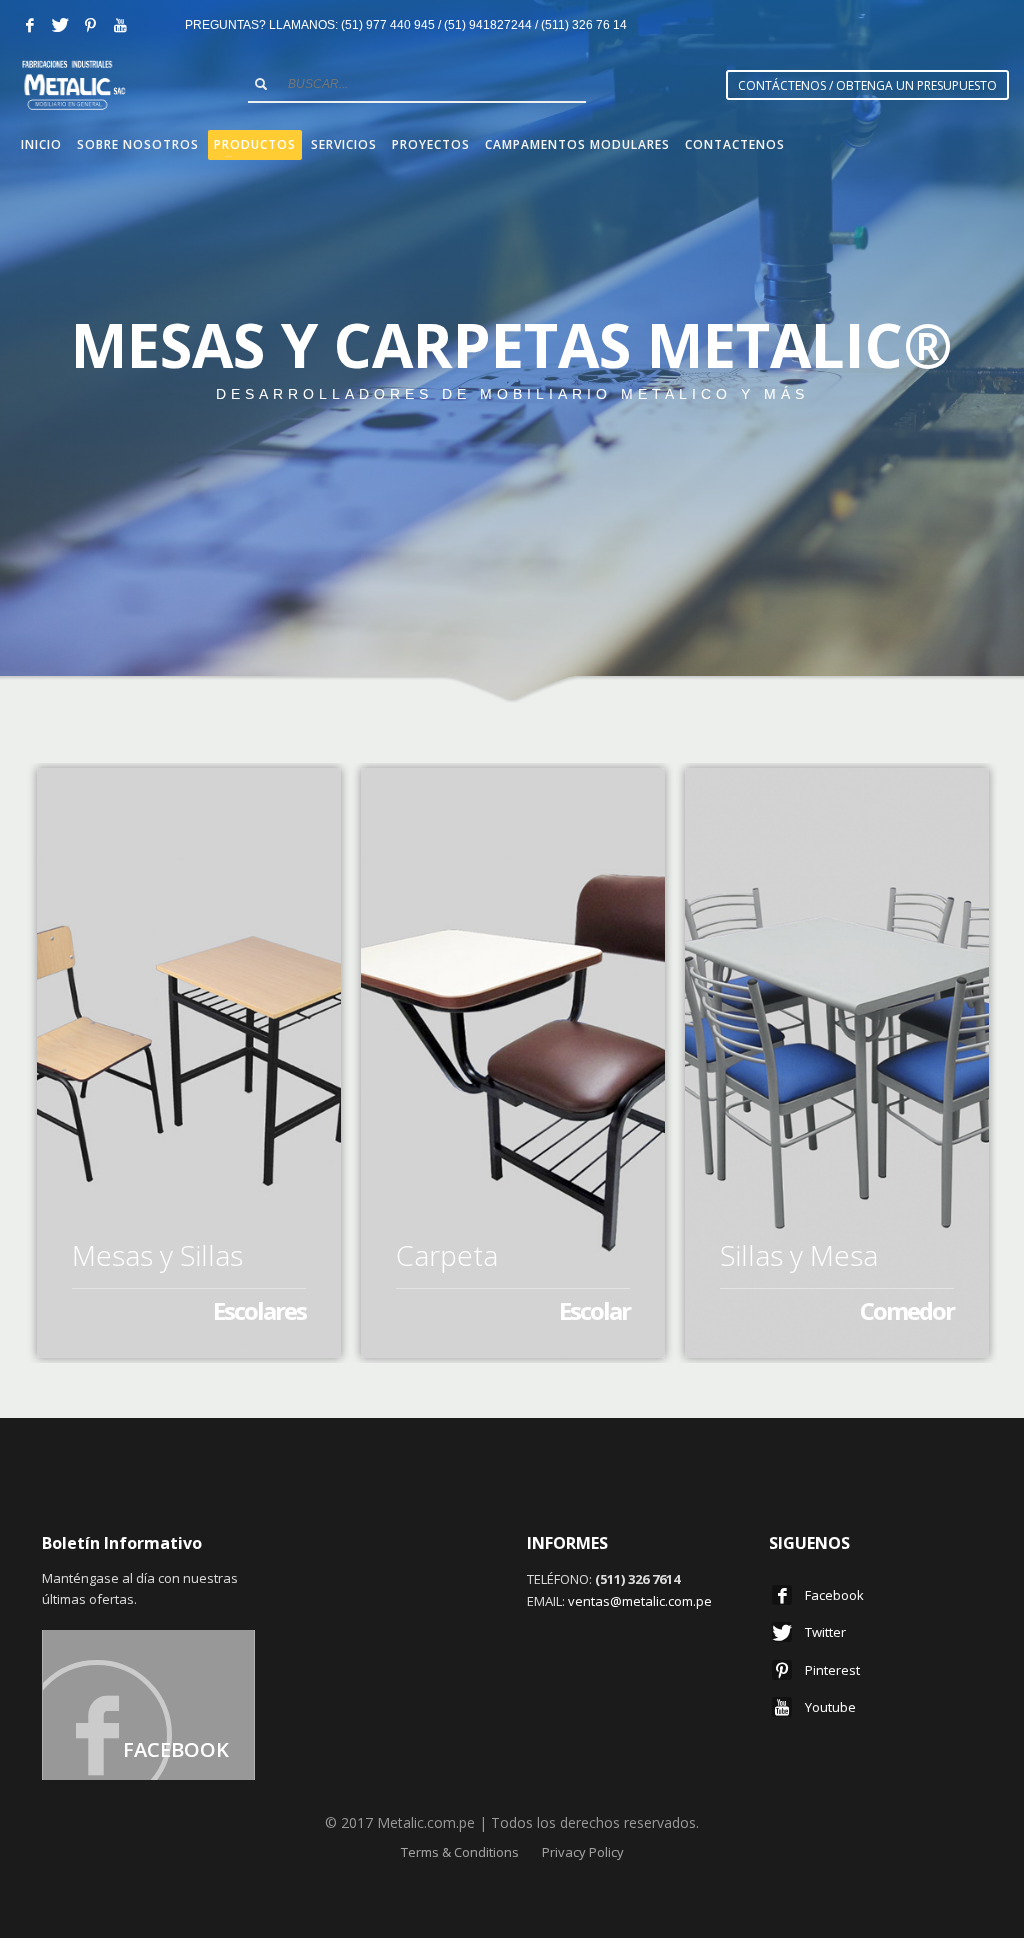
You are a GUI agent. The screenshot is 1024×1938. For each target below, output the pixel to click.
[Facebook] (30, 25)
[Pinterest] (90, 25)
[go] (261, 84)
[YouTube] (120, 25)
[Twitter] (60, 25)
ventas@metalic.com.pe (640, 1601)
